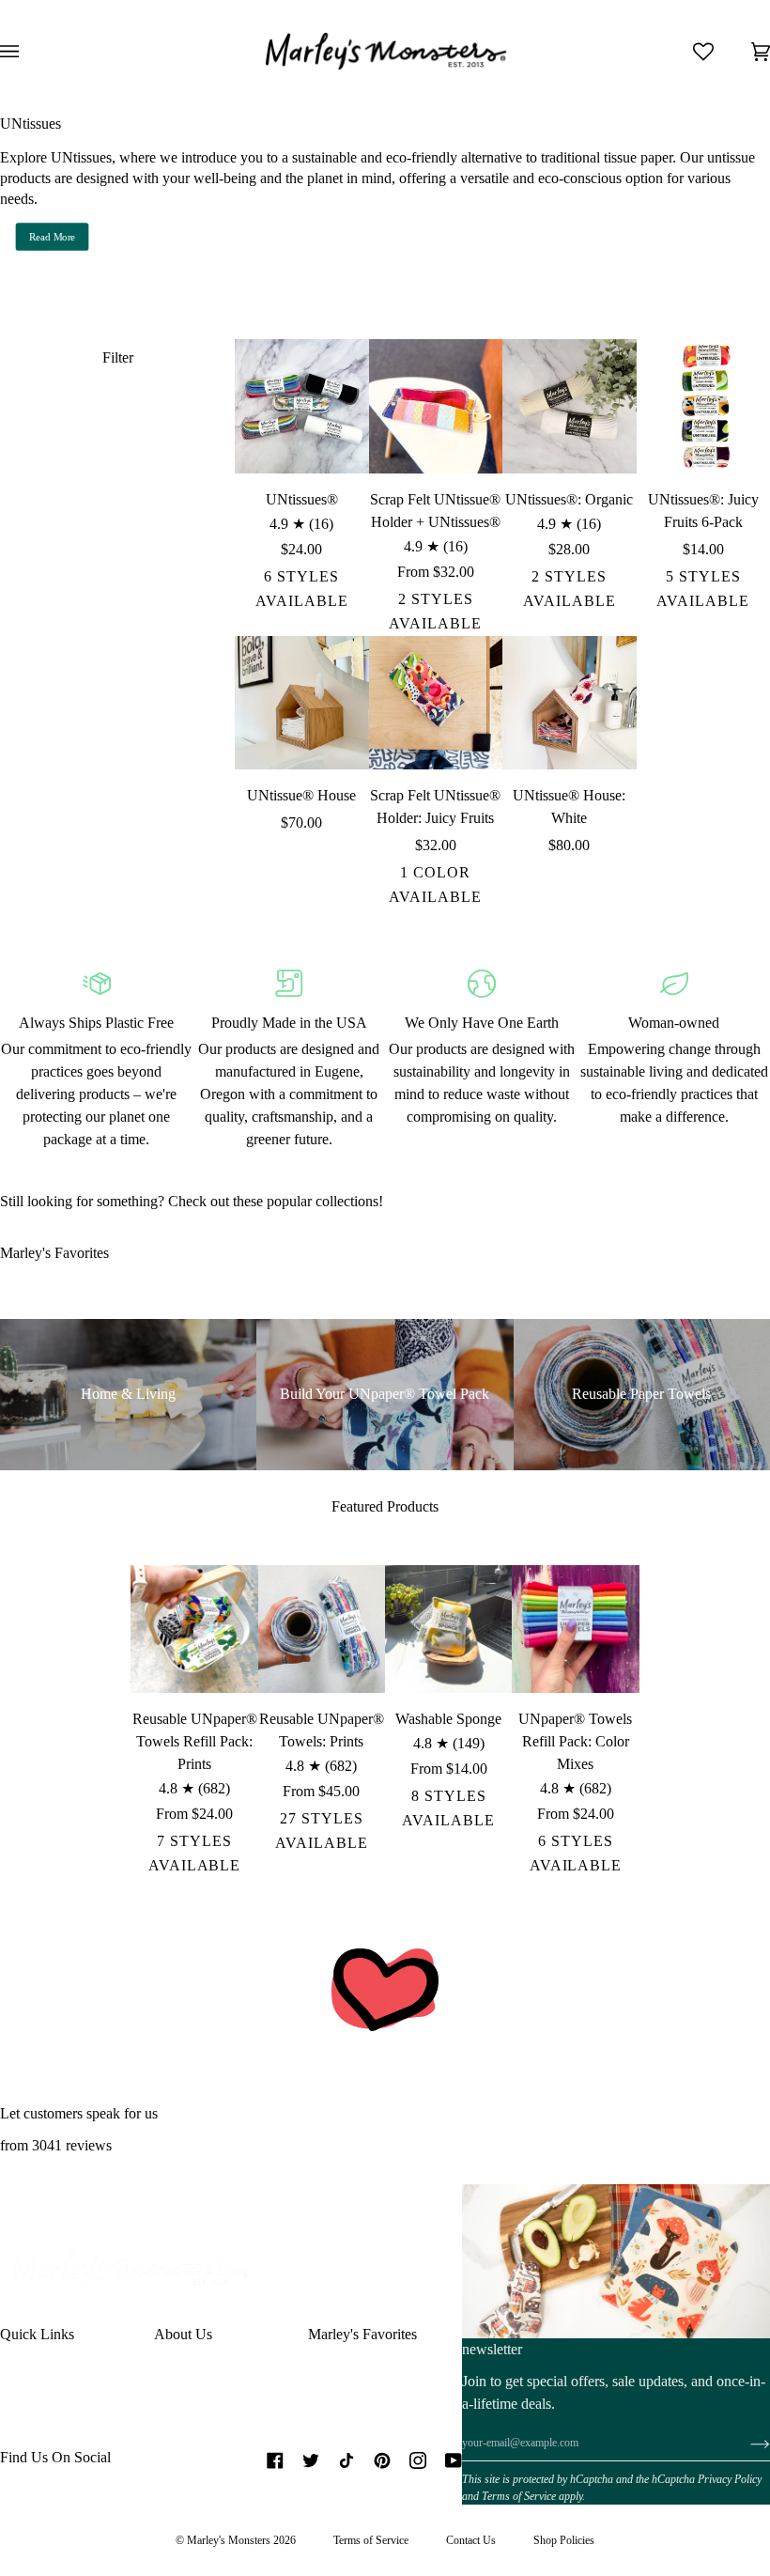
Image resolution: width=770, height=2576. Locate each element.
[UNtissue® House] (302, 703)
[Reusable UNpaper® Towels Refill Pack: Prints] (194, 1629)
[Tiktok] (346, 2460)
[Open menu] (28, 52)
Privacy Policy (730, 2479)
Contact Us (471, 2540)
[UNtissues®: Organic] (570, 406)
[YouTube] (454, 2460)
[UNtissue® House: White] (570, 703)
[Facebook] (275, 2460)
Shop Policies (564, 2540)
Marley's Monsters (229, 2540)
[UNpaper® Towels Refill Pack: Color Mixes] (575, 1629)
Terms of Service (519, 2496)
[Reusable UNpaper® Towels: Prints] (322, 1629)
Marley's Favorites (362, 2334)
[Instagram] (418, 2460)
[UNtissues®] (302, 406)
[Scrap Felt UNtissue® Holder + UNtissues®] (436, 406)
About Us (183, 2334)
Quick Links (37, 2334)
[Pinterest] (382, 2460)
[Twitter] (311, 2460)
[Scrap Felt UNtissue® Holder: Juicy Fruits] (436, 703)
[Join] (745, 2444)
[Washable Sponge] (448, 1629)
